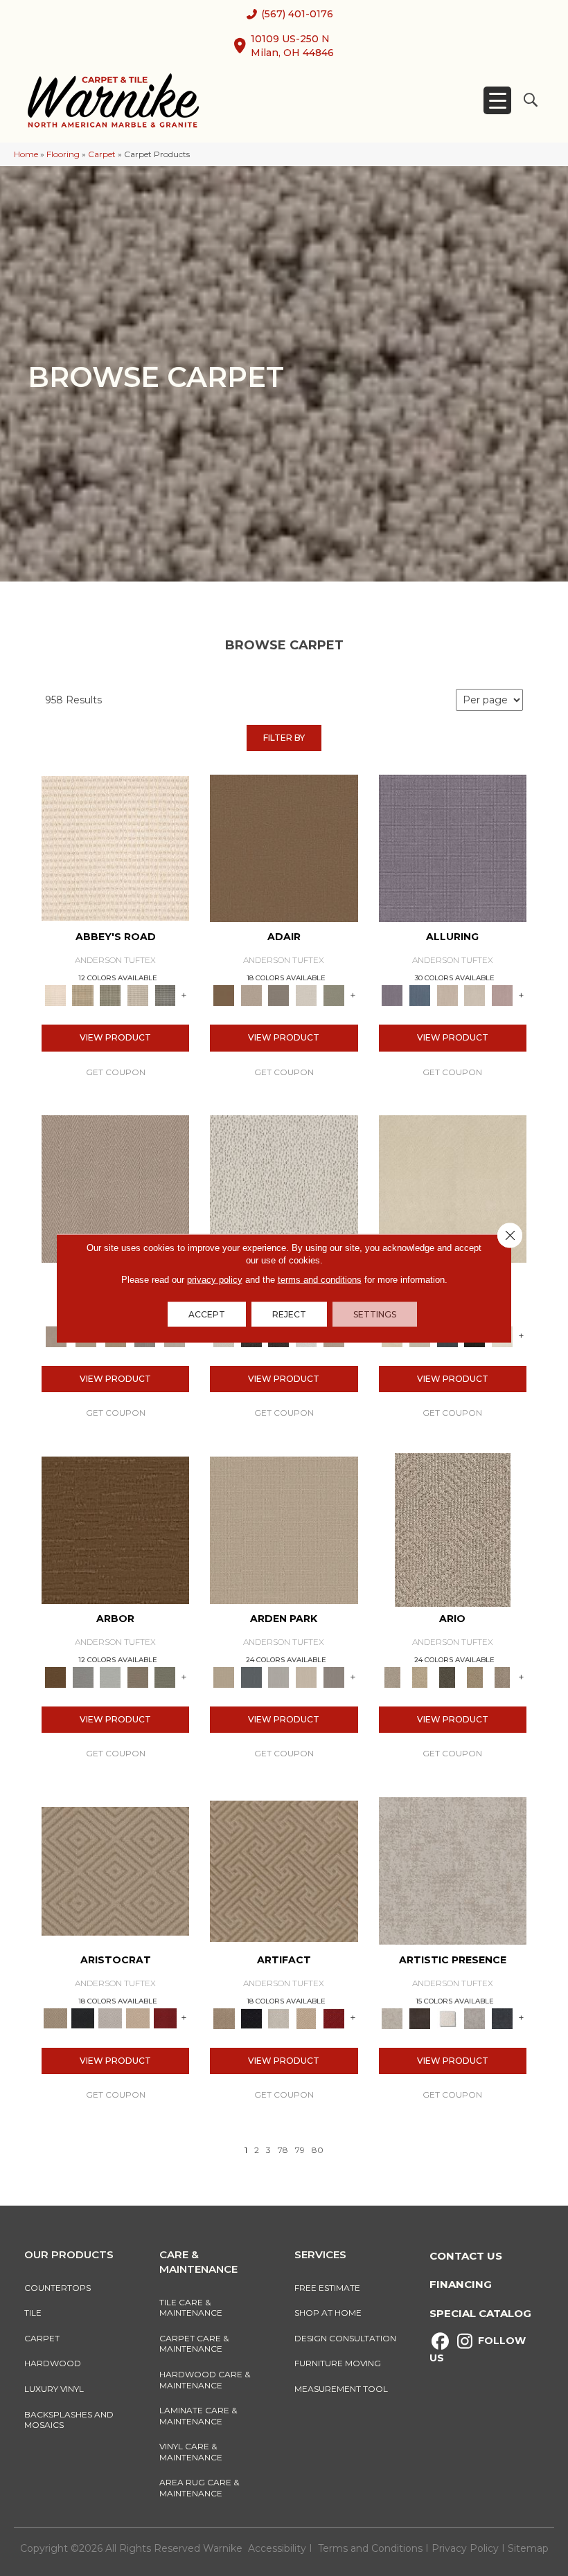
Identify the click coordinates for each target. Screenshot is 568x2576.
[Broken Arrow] (502, 1676)
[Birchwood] (115, 1870)
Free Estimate (327, 2288)
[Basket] (115, 1188)
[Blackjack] (83, 2017)
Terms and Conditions (370, 2548)
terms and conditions (320, 1279)
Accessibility (277, 2548)
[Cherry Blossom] (166, 2017)
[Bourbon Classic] (284, 847)
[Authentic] (284, 1529)
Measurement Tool (341, 2389)
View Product (115, 1037)
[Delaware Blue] (166, 995)
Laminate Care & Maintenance (198, 2416)
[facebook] (440, 2342)
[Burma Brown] (420, 2017)
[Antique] (420, 1676)
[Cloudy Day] (279, 1676)
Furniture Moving (340, 2363)
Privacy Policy (467, 2548)
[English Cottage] (334, 995)
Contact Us (466, 2256)
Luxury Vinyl (54, 2389)
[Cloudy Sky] (83, 1676)
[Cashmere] (138, 2017)
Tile (33, 2313)
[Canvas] (284, 1188)
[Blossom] (502, 995)
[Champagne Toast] (251, 995)
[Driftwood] (138, 1676)
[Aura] (115, 847)
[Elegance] (306, 995)
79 (300, 2150)
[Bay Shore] (475, 1676)
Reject (289, 1314)
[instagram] (464, 2342)
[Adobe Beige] (453, 1529)
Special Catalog (480, 2313)
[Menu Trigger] (497, 100)
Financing (461, 2284)
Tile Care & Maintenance (191, 2308)
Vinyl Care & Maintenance (191, 2452)
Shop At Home (328, 2313)
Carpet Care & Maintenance (194, 2344)
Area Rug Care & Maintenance (199, 2488)
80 (318, 2150)
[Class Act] (279, 995)
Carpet (102, 154)
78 (283, 2150)
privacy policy (215, 1279)
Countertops (57, 2288)
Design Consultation (345, 2338)
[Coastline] (110, 1676)
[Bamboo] (83, 995)
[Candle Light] (447, 2017)
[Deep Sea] (502, 2017)
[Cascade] (110, 2017)
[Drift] (306, 1676)
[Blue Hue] (251, 1676)
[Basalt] (447, 995)
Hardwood (53, 2363)
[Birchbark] (475, 995)
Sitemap (528, 2548)
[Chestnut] (115, 1529)
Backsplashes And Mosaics (69, 2420)
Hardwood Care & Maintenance (205, 2380)
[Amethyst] (453, 847)
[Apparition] (447, 1676)
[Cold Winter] (475, 2017)
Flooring (63, 154)
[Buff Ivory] (453, 1188)
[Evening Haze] (334, 1676)
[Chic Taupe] (138, 995)
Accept (207, 1314)
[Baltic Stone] (453, 1870)
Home (26, 154)
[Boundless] (110, 995)
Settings (375, 1314)
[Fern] (166, 1676)
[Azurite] (420, 995)
